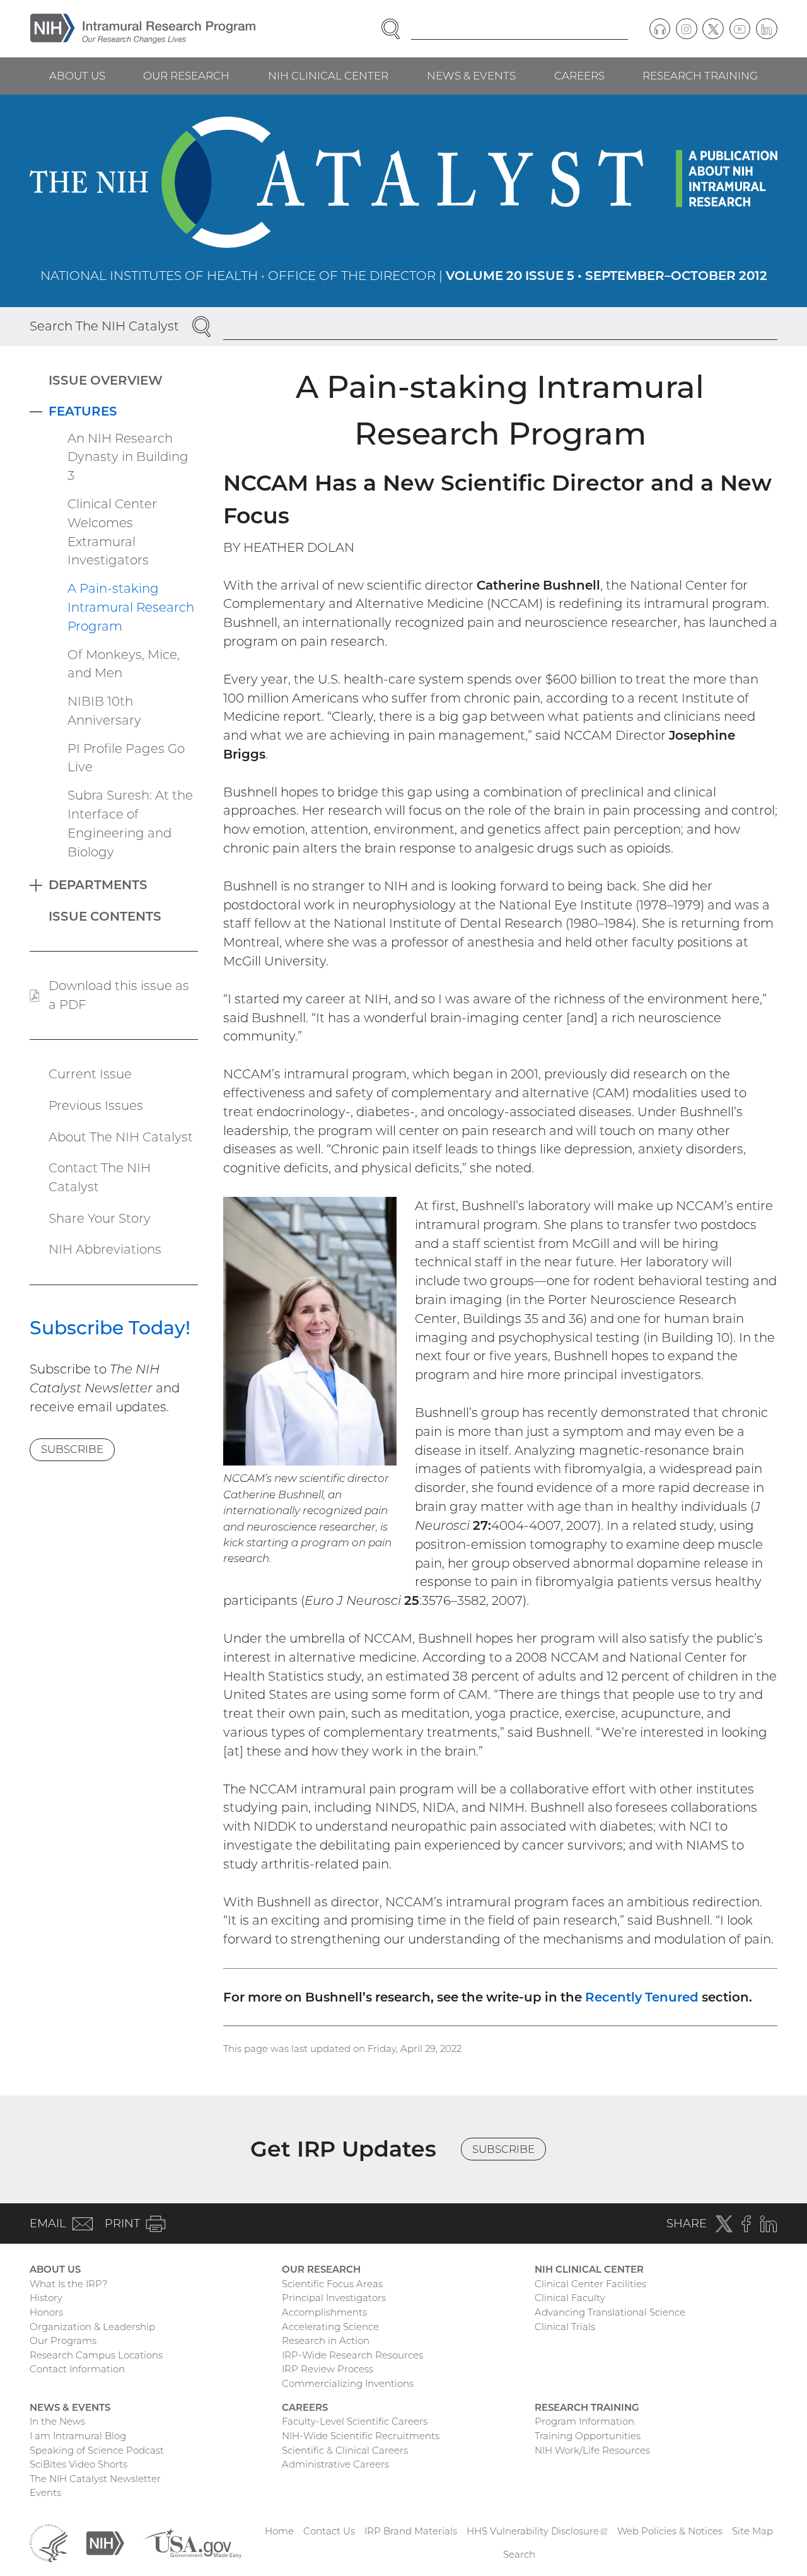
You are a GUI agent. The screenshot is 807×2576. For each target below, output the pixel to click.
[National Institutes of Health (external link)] (105, 2542)
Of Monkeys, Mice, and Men (124, 664)
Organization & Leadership (92, 2327)
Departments (98, 885)
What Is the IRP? (68, 2284)
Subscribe (72, 1449)
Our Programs (63, 2340)
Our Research (186, 76)
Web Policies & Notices (670, 2531)
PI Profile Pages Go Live (126, 758)
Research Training (700, 76)
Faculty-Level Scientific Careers (355, 2421)
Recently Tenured (642, 1997)
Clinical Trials (565, 2327)
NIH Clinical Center (328, 76)
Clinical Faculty (570, 2298)
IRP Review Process (328, 2369)
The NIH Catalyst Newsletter (95, 2479)
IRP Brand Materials (411, 2531)
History (46, 2298)
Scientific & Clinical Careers (345, 2450)
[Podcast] (660, 29)
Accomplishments (324, 2312)
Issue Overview (106, 380)
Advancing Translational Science (610, 2312)
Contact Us (329, 2531)
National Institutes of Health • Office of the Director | (404, 276)
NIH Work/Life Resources (592, 2450)
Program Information (584, 2421)
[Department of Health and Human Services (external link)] (49, 2542)
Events (45, 2492)
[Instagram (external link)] (687, 29)
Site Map (752, 2531)
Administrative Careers (335, 2464)
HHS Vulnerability (537, 2531)
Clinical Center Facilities (590, 2284)
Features (83, 411)
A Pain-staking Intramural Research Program (131, 607)
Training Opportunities (588, 2436)
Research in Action (326, 2340)
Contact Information (77, 2369)
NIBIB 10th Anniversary (104, 711)
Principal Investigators (334, 2298)
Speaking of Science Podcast (97, 2450)
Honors (46, 2312)
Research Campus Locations (96, 2355)
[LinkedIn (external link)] (767, 29)
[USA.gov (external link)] (192, 2542)
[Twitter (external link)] (713, 29)
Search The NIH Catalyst (104, 326)
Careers (579, 76)
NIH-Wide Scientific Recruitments (361, 2436)
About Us (77, 76)
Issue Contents (105, 916)
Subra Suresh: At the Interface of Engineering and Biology (130, 823)
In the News (57, 2421)
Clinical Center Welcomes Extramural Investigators (112, 532)
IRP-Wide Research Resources (352, 2355)
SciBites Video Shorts (78, 2464)
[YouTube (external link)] (740, 29)
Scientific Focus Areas (332, 2284)
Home (279, 2531)
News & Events (471, 76)
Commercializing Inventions (348, 2383)
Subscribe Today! (110, 1327)
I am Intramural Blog (78, 2436)
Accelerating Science (330, 2327)
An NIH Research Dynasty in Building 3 (128, 457)
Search (519, 2554)
